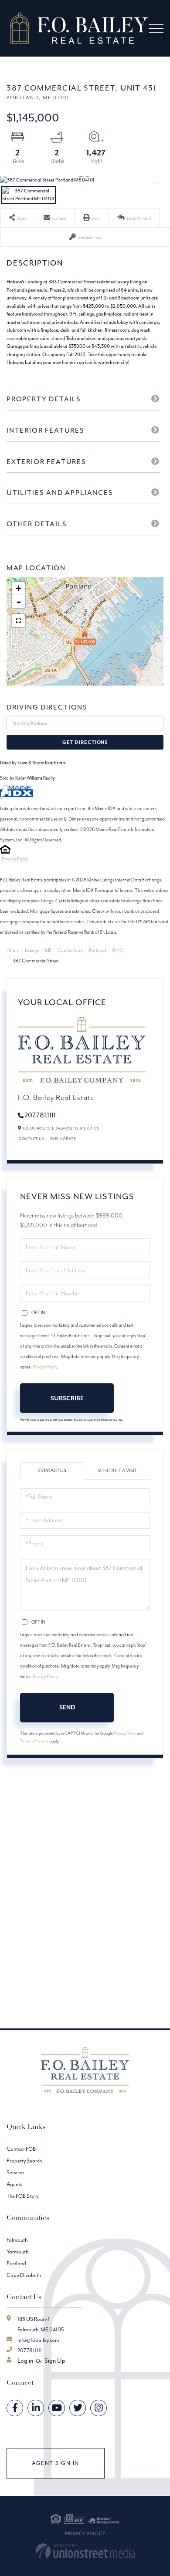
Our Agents (63, 1138)
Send (67, 1707)
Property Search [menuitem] (24, 2161)
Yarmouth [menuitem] (17, 2251)
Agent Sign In (56, 2463)
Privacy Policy (15, 859)
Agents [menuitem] (14, 2184)
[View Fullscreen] (18, 621)
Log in (25, 2361)
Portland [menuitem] (16, 2263)
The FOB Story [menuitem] (22, 2196)
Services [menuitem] (15, 2172)
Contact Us (32, 1138)
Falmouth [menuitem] (17, 2240)
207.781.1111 (40, 1115)
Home (13, 950)
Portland (97, 950)
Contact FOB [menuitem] (21, 2149)
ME (48, 950)
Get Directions (85, 742)
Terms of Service (34, 1741)
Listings (32, 950)
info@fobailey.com (38, 2340)
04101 (118, 950)
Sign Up (55, 2361)
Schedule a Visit (117, 1471)
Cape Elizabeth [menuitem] (24, 2275)
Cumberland (70, 950)
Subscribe (67, 1398)
